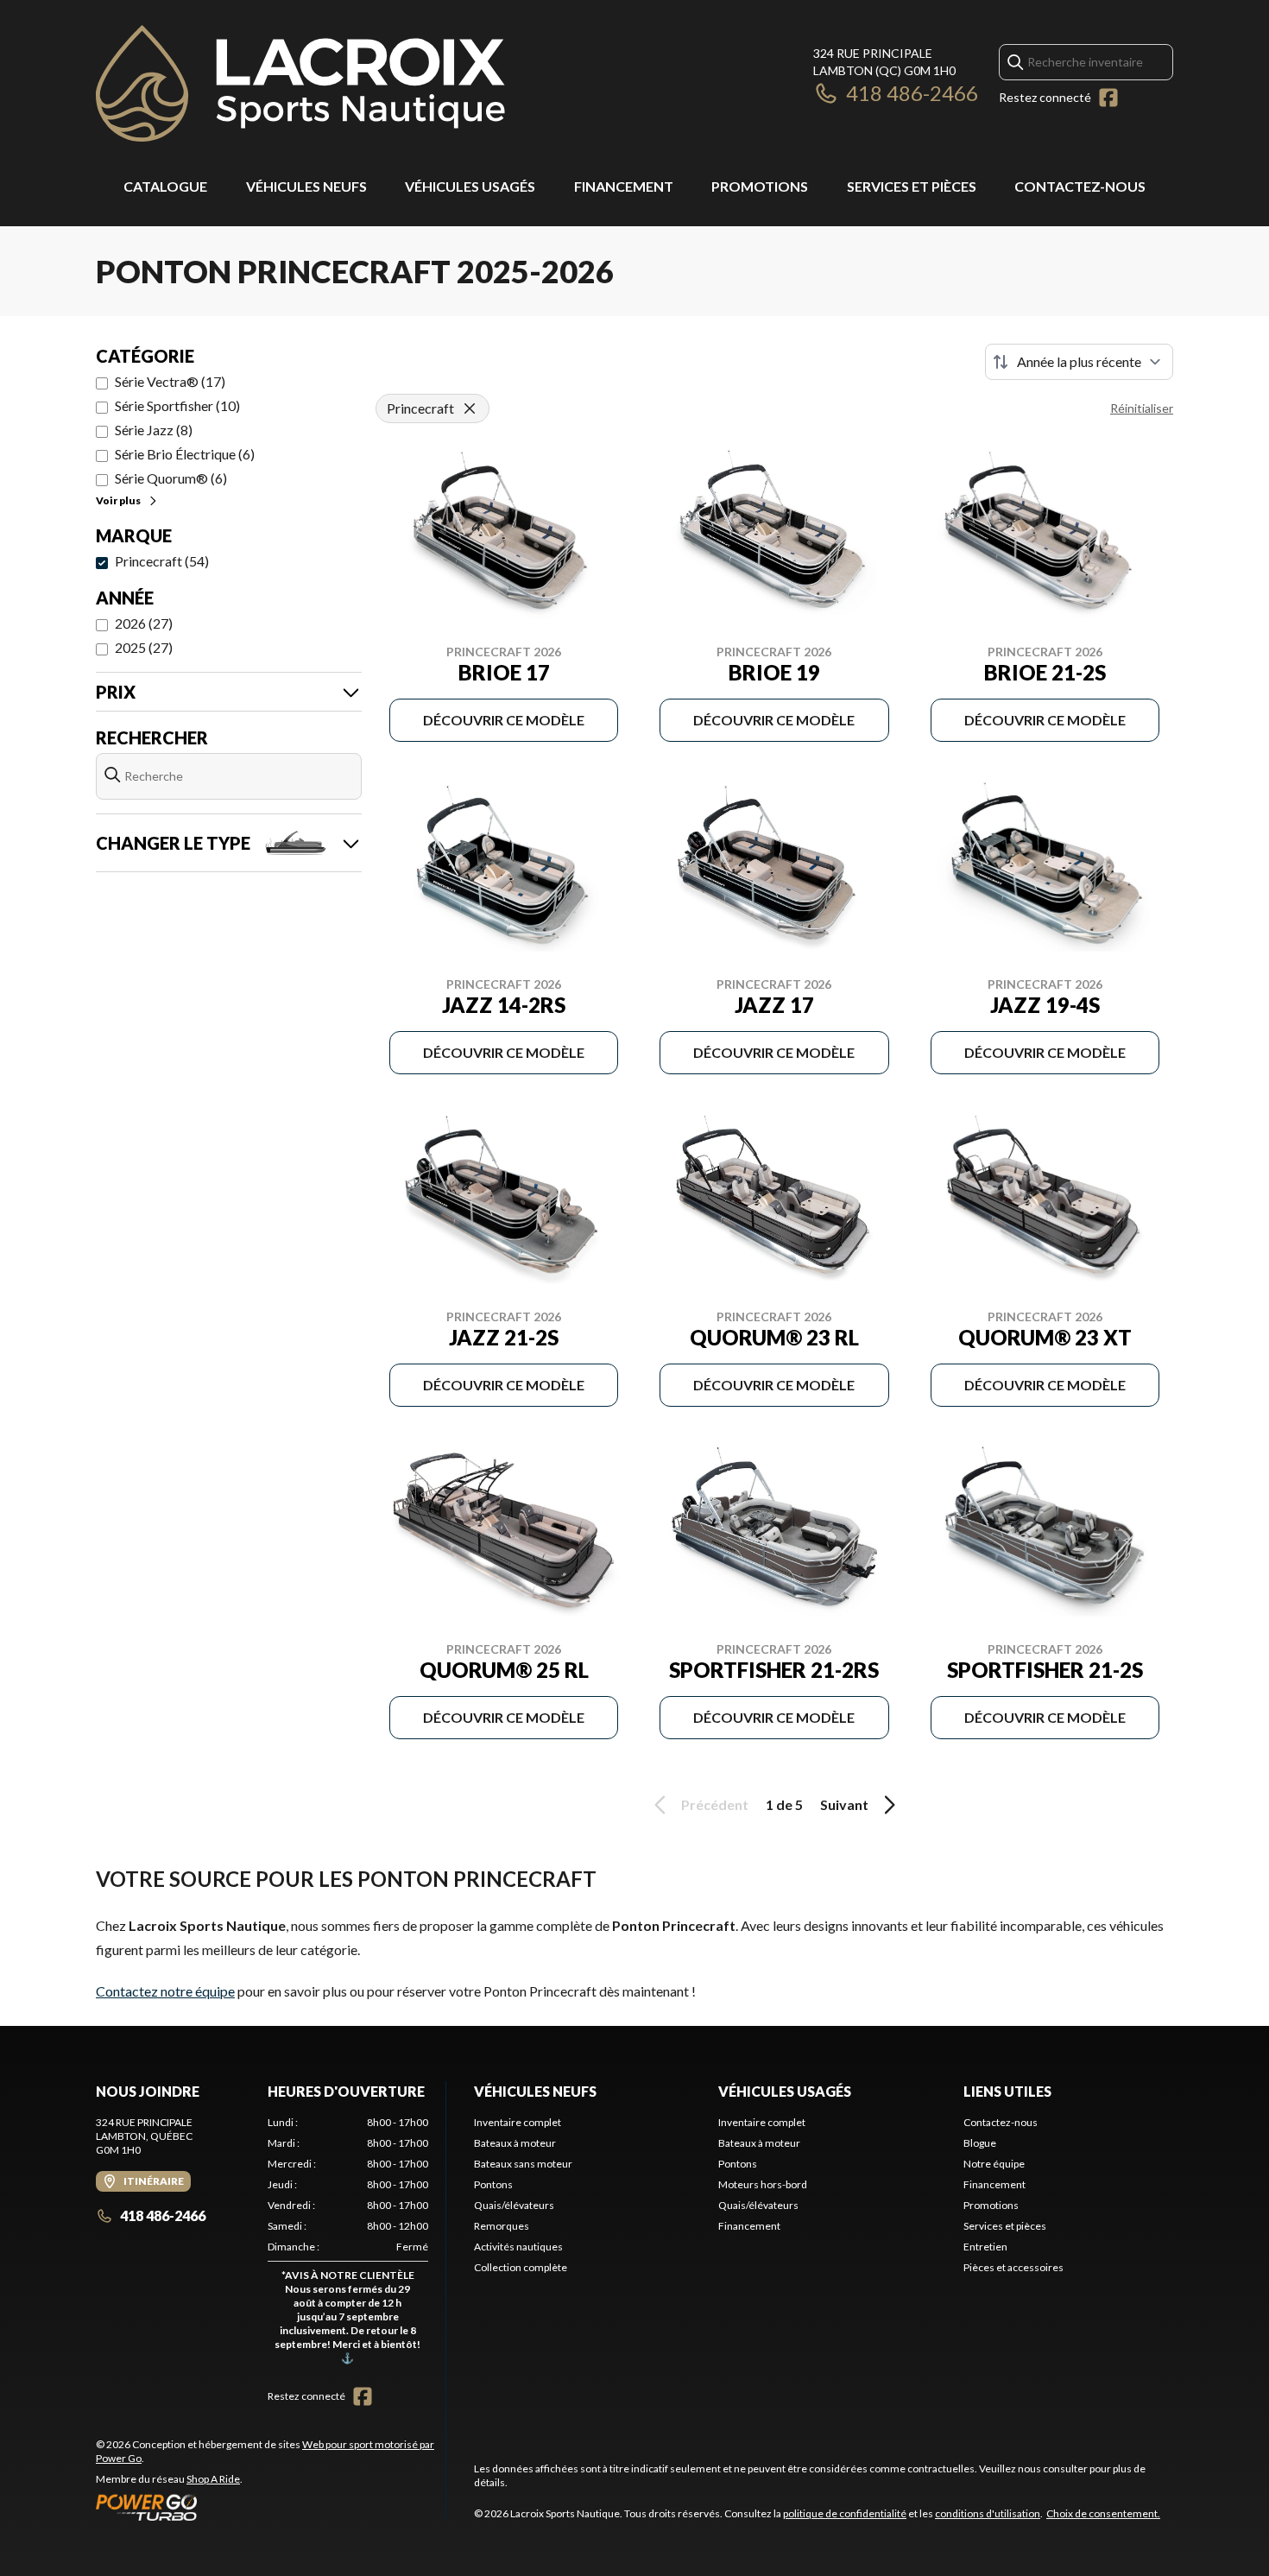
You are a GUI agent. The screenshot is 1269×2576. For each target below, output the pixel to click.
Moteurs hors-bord (763, 2184)
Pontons (493, 2184)
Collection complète (521, 2267)
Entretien (985, 2247)
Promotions (760, 186)
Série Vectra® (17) (170, 381)
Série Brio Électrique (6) (185, 454)
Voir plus (118, 500)
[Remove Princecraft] (470, 408)
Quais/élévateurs (514, 2205)
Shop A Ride (213, 2479)
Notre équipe (994, 2164)
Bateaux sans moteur (523, 2164)
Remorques (502, 2226)
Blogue (980, 2143)
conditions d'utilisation (988, 2513)
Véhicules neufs (306, 186)
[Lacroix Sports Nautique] (300, 83)
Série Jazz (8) (154, 430)
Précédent (715, 1804)
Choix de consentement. (1103, 2513)
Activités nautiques (518, 2247)
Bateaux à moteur (515, 2143)
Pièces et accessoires (1013, 2267)
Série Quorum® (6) (171, 478)
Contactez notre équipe (165, 1991)
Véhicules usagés (470, 186)
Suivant (844, 1804)
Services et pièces (912, 186)
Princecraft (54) (162, 561)
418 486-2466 (912, 93)
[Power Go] (271, 2507)
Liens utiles (1007, 2091)
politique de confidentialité (845, 2513)
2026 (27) (144, 623)
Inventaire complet (518, 2122)
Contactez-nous (1080, 186)
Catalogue (165, 186)
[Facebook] (1108, 98)
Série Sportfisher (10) (177, 405)
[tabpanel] (348, 2244)
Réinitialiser (1142, 408)
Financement (624, 186)
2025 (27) (144, 647)
